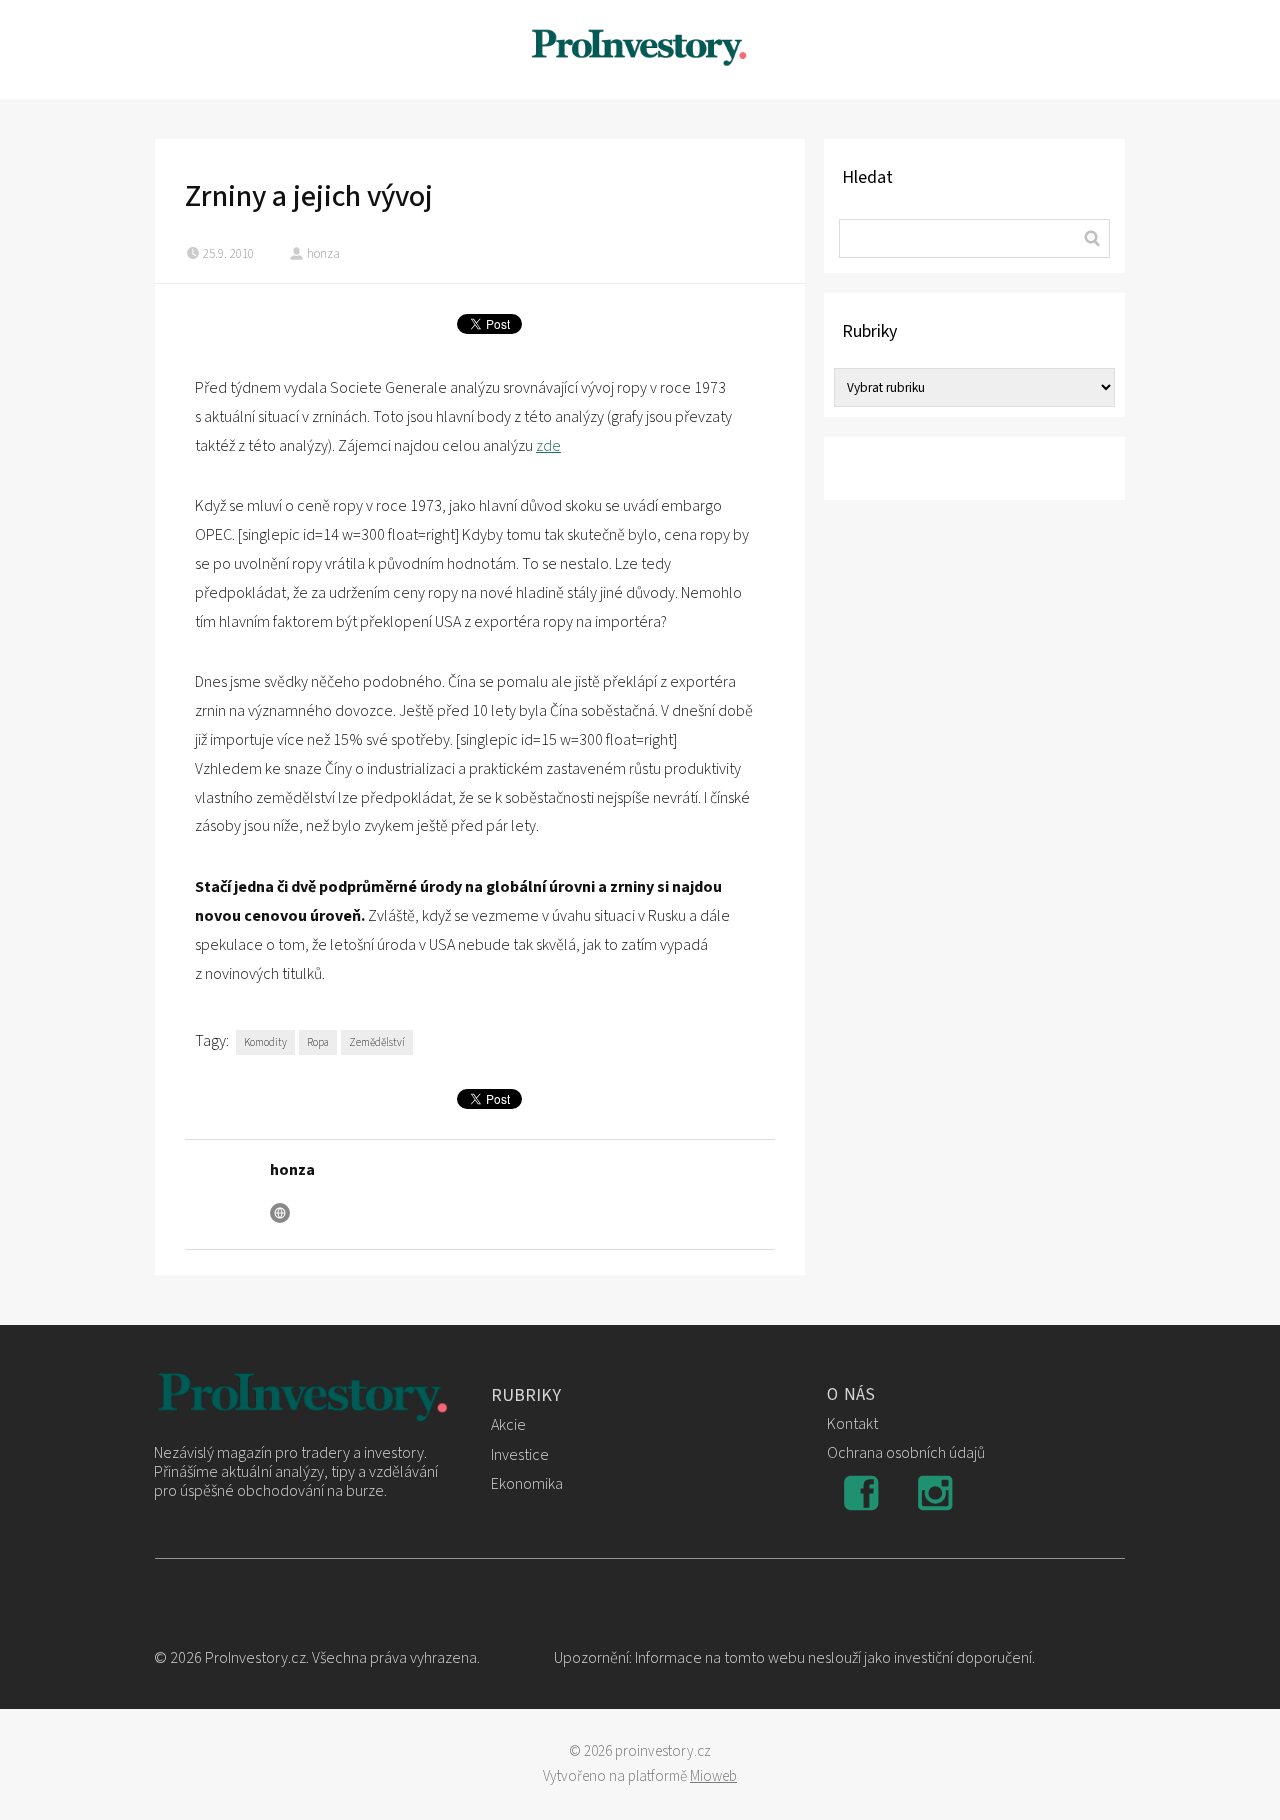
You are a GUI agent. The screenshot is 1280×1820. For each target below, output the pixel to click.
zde (548, 446)
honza (323, 254)
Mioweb (713, 1776)
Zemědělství (377, 1042)
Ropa (318, 1042)
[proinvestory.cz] (640, 49)
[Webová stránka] (280, 1213)
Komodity (265, 1042)
